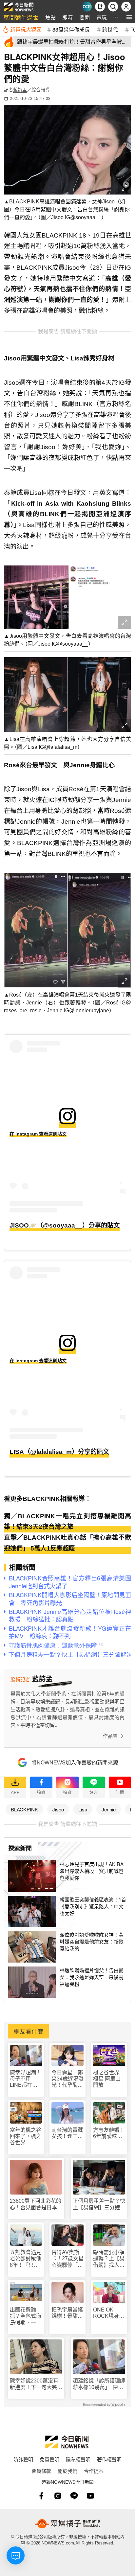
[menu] (129, 17)
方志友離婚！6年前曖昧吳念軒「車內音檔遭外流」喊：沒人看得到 (109, 2133)
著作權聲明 (109, 2459)
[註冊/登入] (126, 7)
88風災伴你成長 (71, 29)
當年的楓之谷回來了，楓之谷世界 (26, 2136)
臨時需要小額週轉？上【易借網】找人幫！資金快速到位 (109, 2259)
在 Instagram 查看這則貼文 (38, 1134)
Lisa (83, 1809)
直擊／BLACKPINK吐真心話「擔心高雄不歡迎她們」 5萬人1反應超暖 (67, 1543)
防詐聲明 (23, 2459)
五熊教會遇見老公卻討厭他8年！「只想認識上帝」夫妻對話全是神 (26, 2259)
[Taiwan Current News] (87, 7)
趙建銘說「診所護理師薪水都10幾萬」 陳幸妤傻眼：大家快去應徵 (99, 2384)
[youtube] (90, 2496)
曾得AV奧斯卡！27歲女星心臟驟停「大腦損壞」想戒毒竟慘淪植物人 (67, 2259)
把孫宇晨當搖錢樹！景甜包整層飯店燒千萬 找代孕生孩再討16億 (67, 2313)
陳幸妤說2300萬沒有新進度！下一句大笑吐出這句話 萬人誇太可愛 (36, 2384)
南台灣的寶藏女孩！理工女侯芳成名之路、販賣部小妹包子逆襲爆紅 (67, 2133)
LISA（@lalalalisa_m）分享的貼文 (59, 1452)
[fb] (41, 2496)
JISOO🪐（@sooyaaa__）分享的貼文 (65, 1225)
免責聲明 (49, 2459)
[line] (74, 2496)
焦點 (50, 17)
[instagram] (58, 2496)
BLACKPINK (24, 1809)
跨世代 (110, 29)
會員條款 (41, 2471)
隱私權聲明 (78, 2459)
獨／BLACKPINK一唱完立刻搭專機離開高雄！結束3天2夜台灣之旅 (67, 1522)
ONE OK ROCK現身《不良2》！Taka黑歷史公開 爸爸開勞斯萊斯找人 (109, 2313)
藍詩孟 (20, 90)
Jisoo (58, 1809)
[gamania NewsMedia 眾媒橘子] (67, 2524)
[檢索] (113, 7)
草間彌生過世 (21, 17)
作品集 (110, 1736)
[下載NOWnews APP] (100, 7)
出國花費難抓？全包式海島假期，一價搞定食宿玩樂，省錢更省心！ (26, 2316)
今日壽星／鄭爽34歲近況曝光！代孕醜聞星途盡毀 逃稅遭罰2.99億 (67, 2079)
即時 (67, 17)
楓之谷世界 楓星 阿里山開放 (107, 2079)
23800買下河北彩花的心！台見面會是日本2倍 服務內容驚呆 (36, 2204)
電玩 (102, 17)
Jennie (109, 1809)
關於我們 (67, 2471)
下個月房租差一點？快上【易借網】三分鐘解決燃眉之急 (99, 2204)
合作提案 (94, 2471)
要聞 (85, 17)
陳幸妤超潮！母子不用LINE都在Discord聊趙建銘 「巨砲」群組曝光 (26, 2079)
